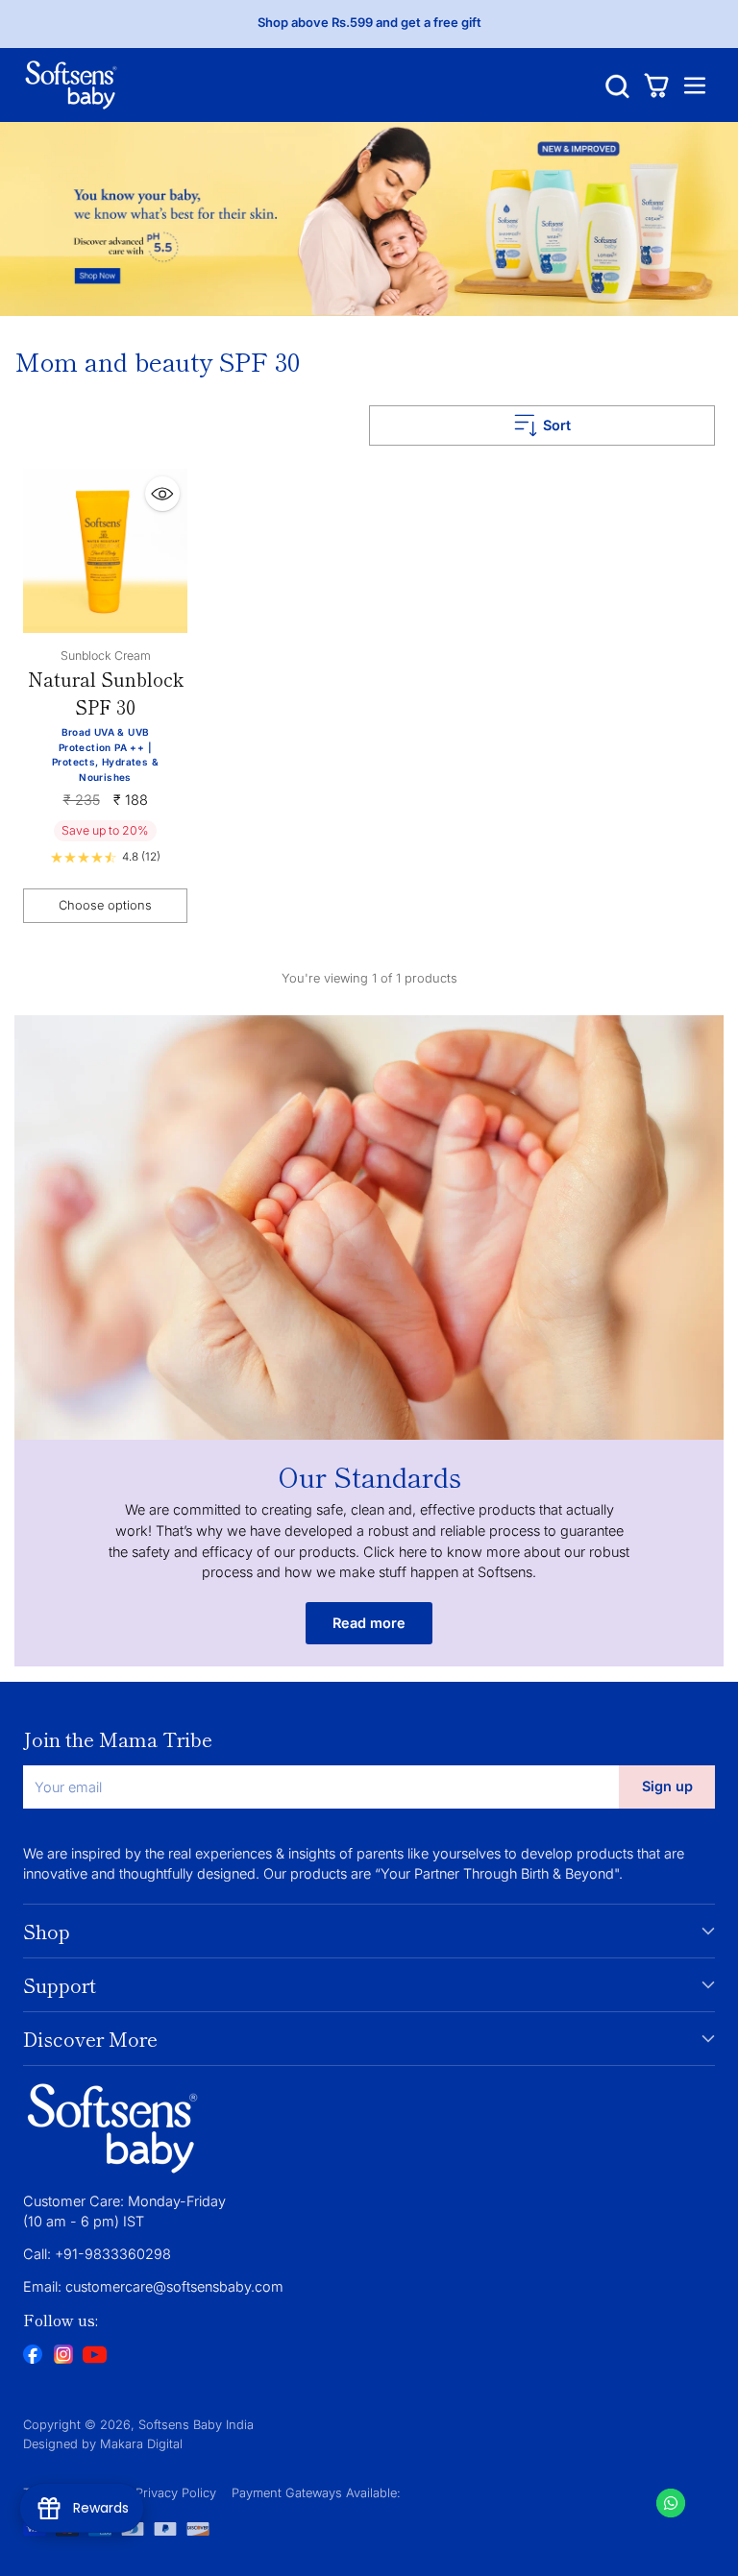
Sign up (667, 1786)
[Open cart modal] (656, 85)
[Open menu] (694, 85)
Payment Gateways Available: (316, 2493)
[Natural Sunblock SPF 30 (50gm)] (105, 551)
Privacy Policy (176, 2493)
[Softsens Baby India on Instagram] (63, 2357)
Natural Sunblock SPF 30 (106, 693)
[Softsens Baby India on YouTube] (94, 2357)
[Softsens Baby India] (71, 85)
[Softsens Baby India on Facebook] (33, 2357)
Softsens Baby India (196, 2425)
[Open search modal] (617, 85)
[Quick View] (162, 494)
